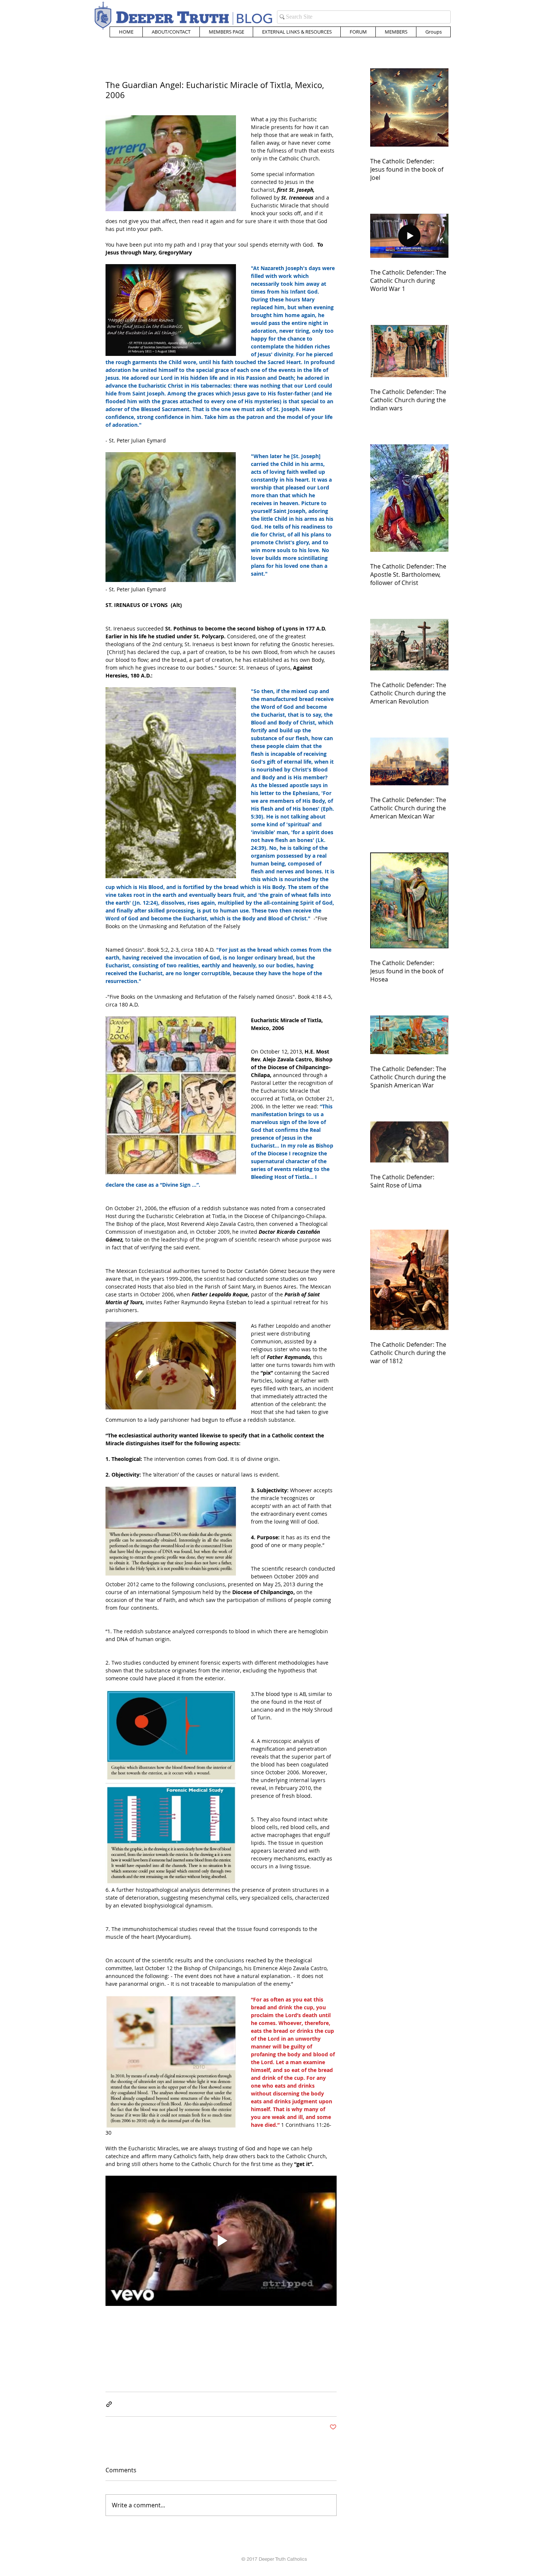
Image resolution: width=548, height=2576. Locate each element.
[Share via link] (109, 2404)
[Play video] (221, 2241)
